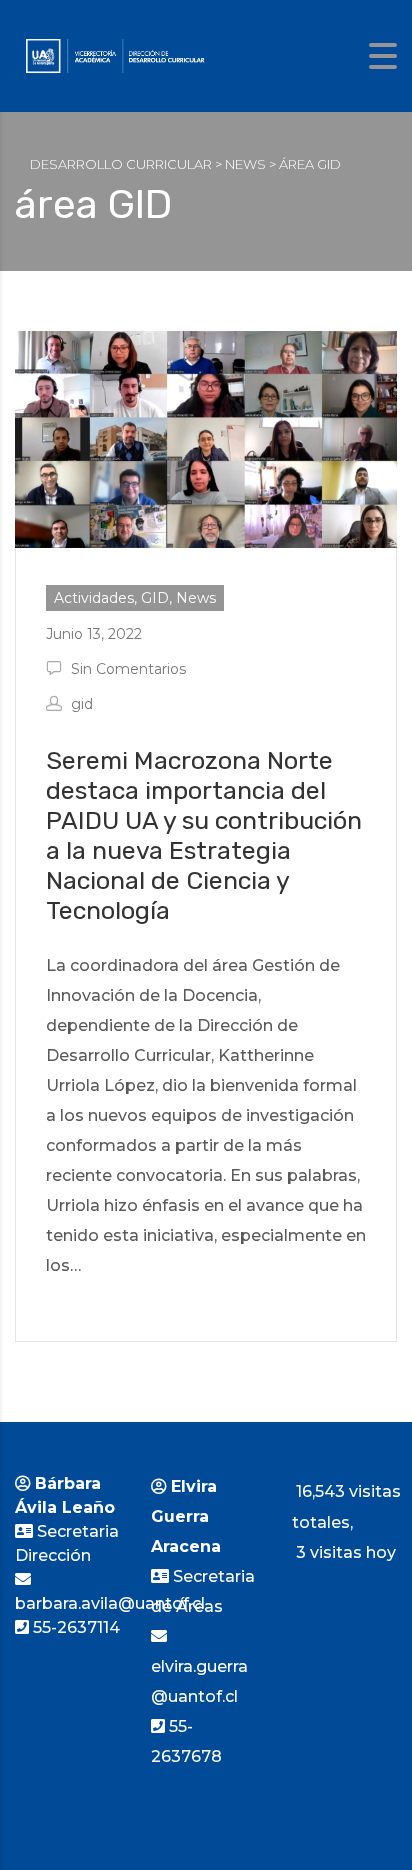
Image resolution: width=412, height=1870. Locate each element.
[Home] (115, 54)
